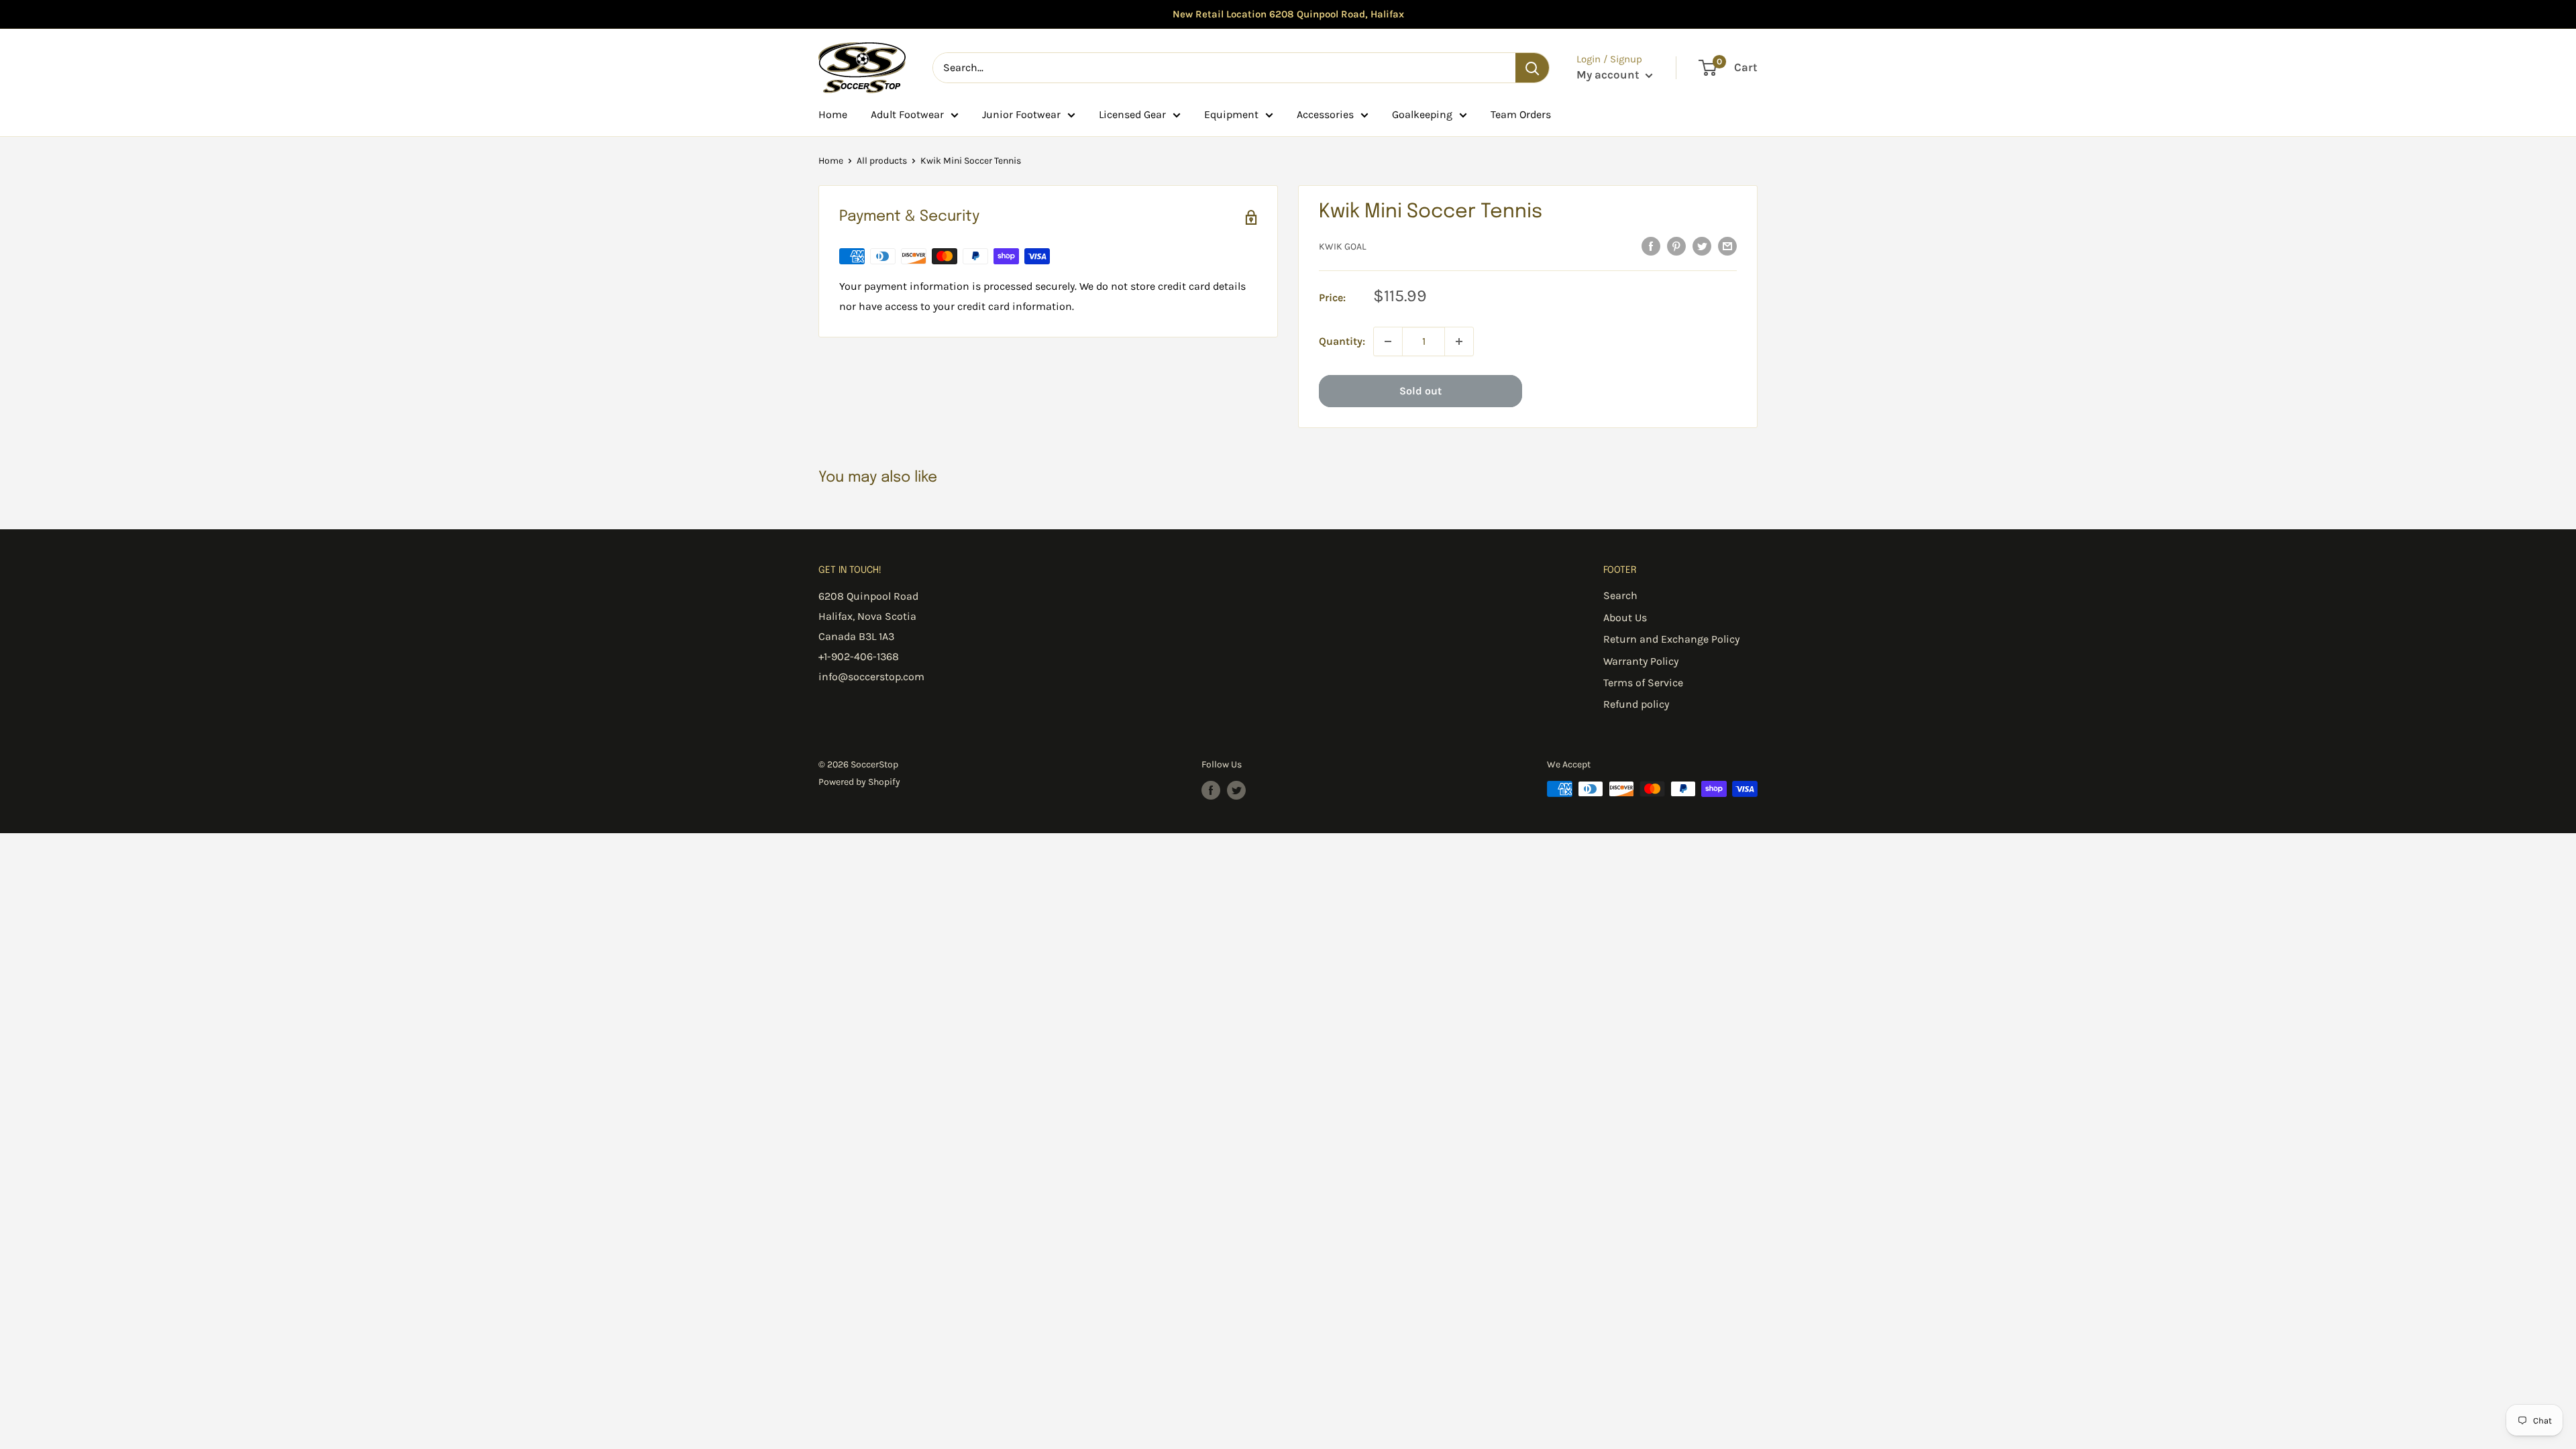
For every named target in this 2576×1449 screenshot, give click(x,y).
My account (1609, 74)
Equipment (1231, 114)
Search (1620, 595)
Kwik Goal (1343, 247)
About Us (1625, 618)
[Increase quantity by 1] (1459, 341)
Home (833, 114)
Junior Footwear (1021, 114)
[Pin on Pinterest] (1676, 246)
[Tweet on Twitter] (1702, 246)
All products (882, 161)
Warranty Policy (1641, 661)
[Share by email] (1727, 246)
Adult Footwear (907, 114)
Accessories (1325, 114)
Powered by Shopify (859, 782)
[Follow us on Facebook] (1211, 790)
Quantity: (1342, 341)
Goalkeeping (1422, 114)
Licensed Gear (1132, 114)
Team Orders (1521, 114)
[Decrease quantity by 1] (1388, 341)
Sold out (1420, 391)
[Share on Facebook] (1651, 246)
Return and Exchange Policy (1671, 639)
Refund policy (1636, 704)
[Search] (1532, 68)
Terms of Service (1643, 683)
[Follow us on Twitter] (1236, 790)
